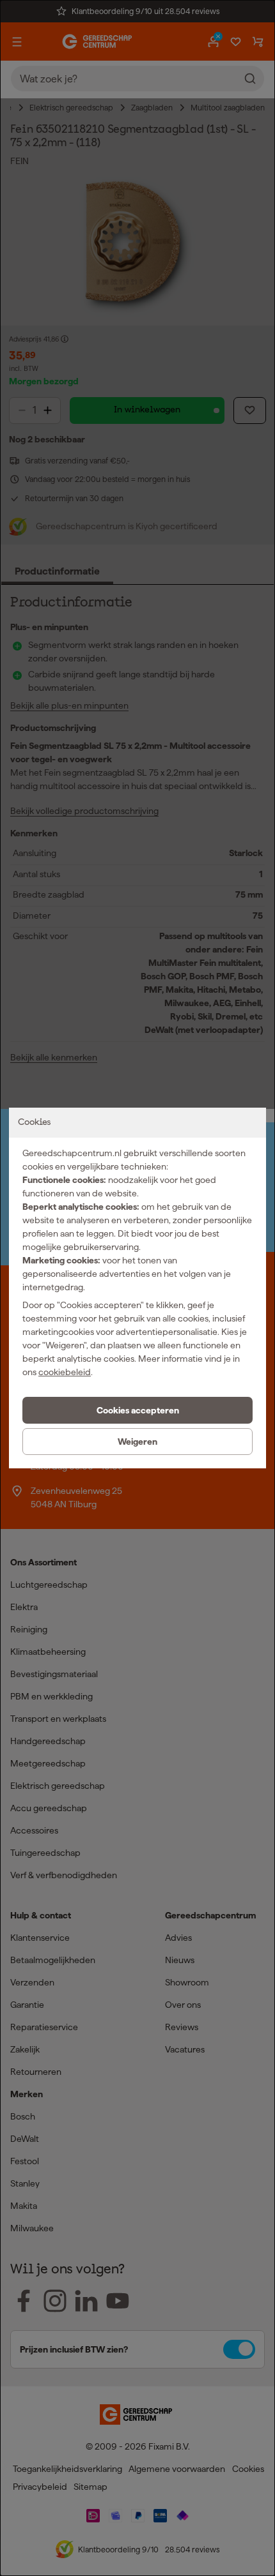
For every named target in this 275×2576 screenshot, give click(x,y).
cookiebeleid (65, 1372)
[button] (137, 1410)
